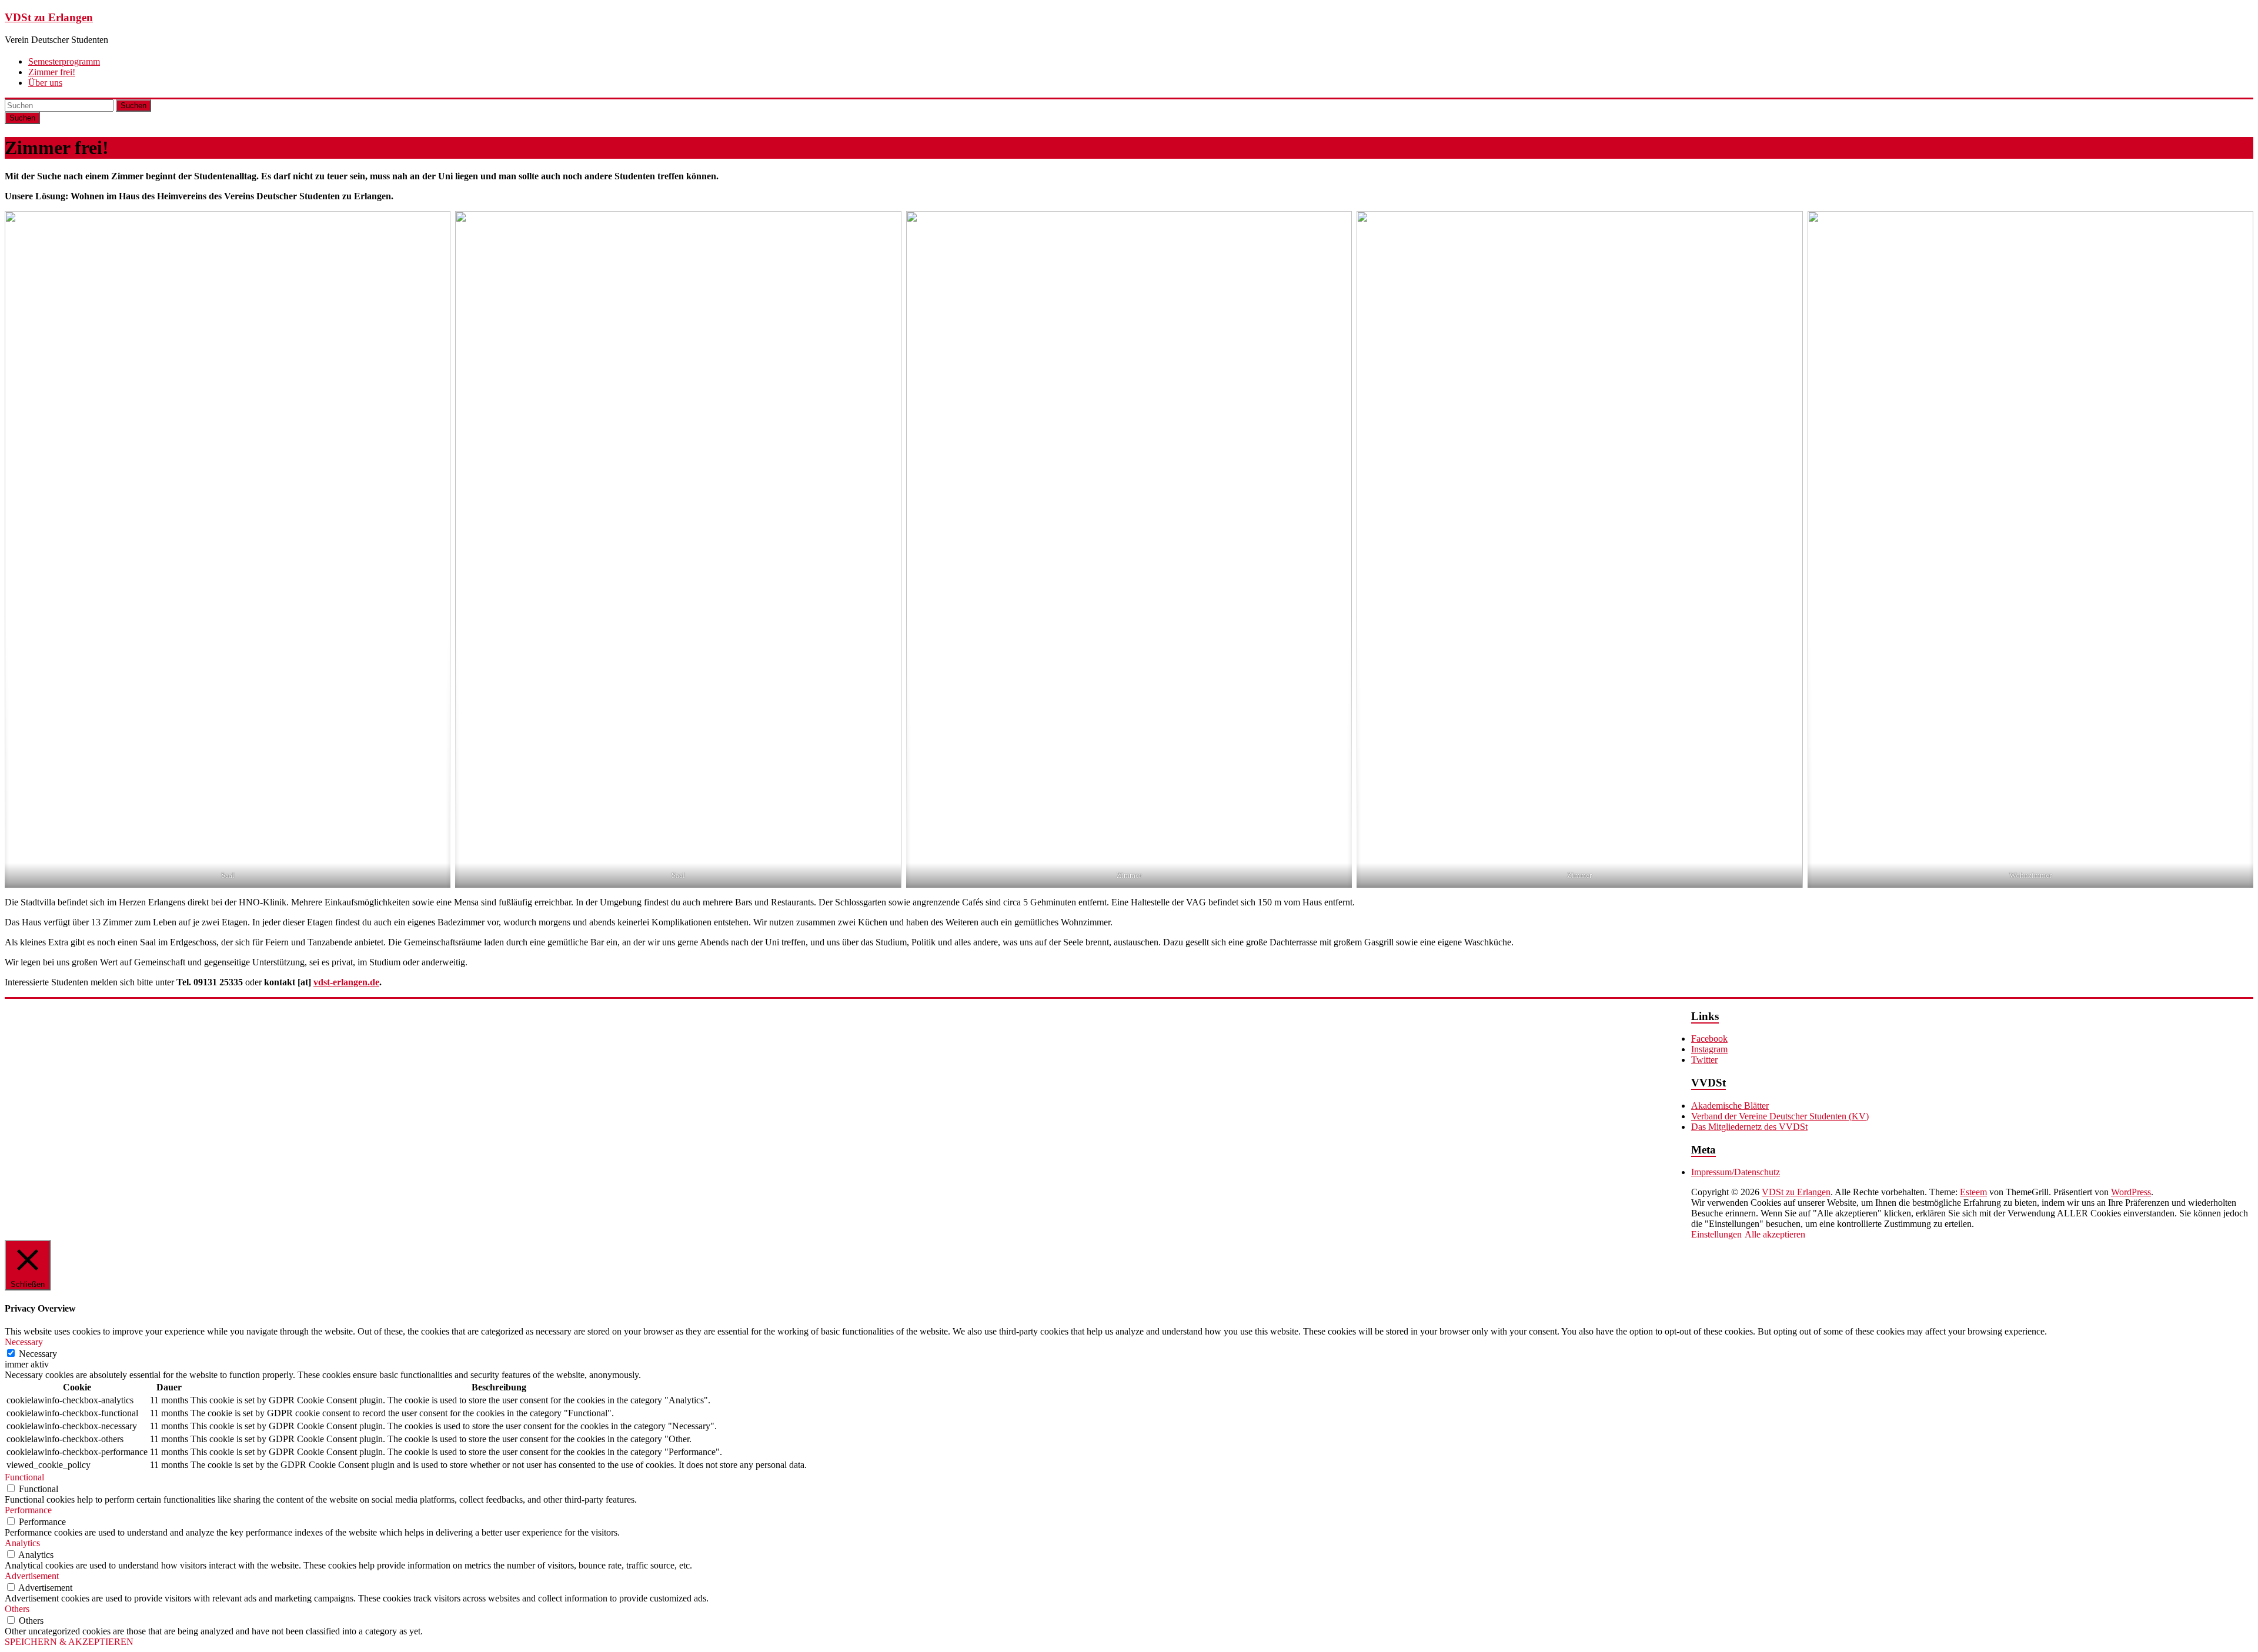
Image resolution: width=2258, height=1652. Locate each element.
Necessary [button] (24, 1342)
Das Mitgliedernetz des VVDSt (1749, 1127)
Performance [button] (28, 1510)
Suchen (133, 106)
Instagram (1709, 1049)
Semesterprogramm (64, 61)
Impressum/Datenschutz (1736, 1172)
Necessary (38, 1354)
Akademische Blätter (1730, 1106)
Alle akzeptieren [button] (1775, 1234)
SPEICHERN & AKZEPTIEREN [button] (69, 1642)
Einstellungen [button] (1716, 1234)
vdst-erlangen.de (346, 982)
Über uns (45, 83)
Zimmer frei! (52, 72)
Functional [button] (24, 1477)
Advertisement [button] (32, 1576)
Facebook (1709, 1039)
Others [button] (17, 1609)
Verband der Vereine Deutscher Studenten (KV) (1780, 1116)
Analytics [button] (22, 1543)
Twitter (1704, 1060)
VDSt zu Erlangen (49, 17)
